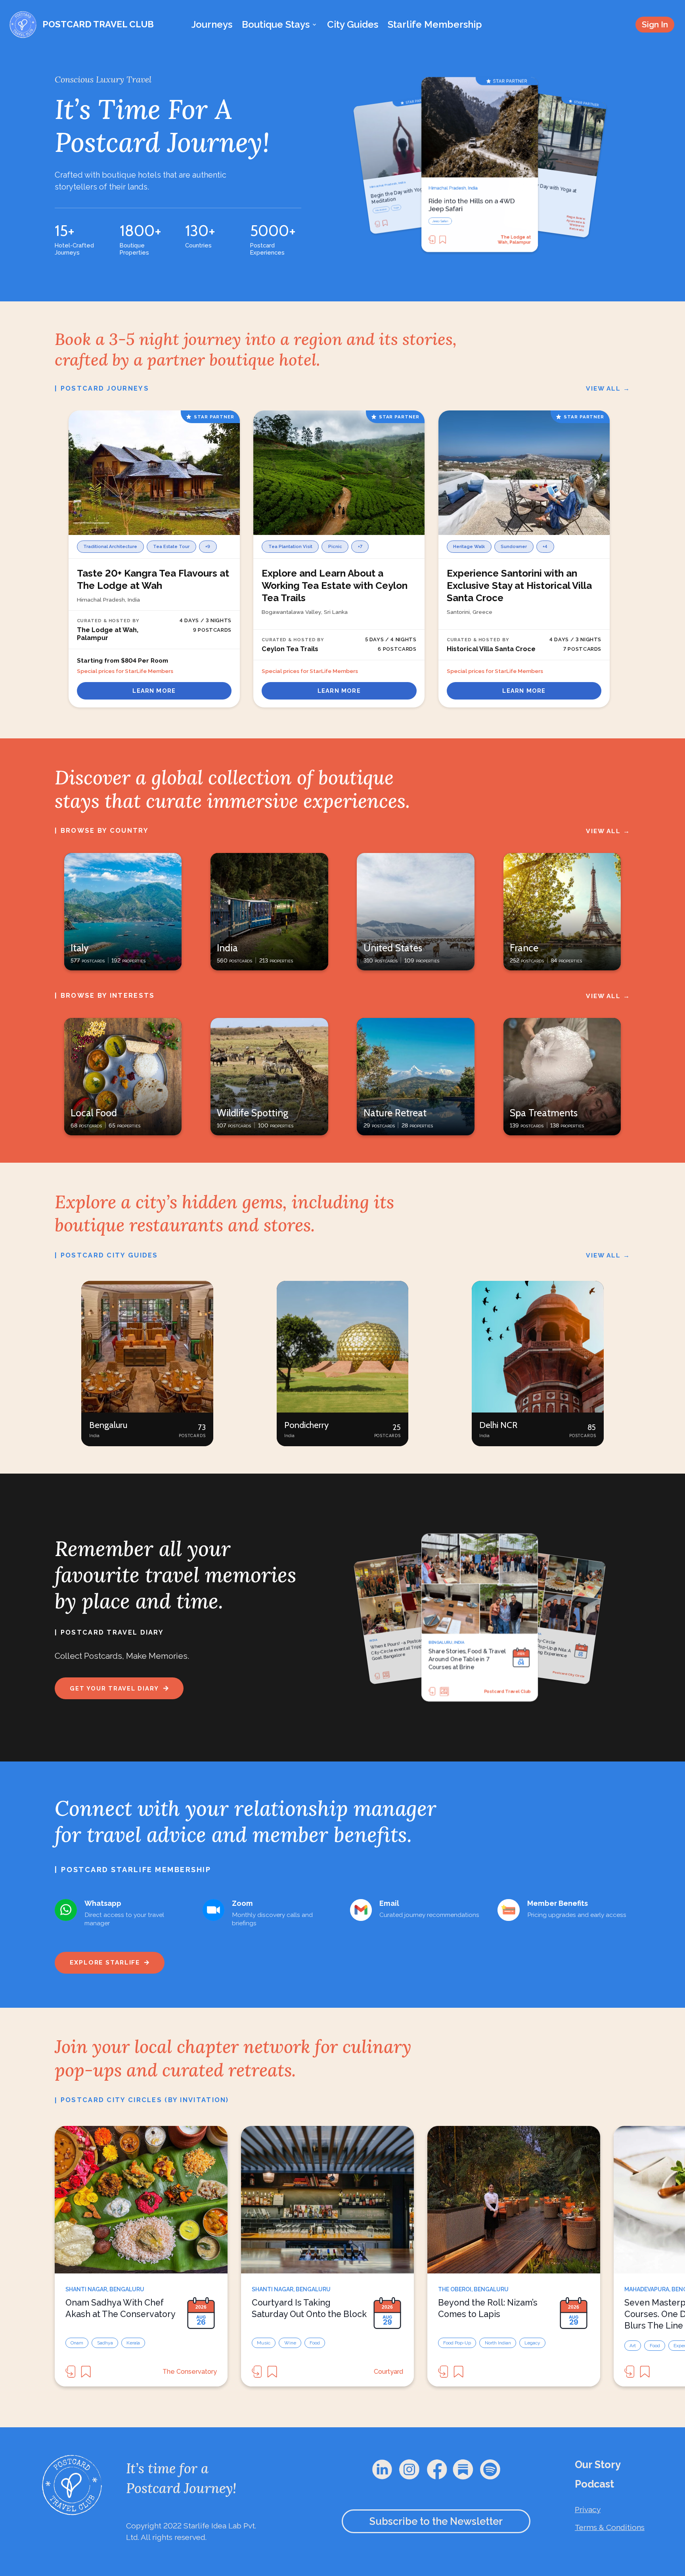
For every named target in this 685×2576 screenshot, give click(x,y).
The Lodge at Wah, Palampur (572, 223)
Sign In (655, 24)
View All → (608, 388)
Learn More (154, 691)
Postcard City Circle (509, 1691)
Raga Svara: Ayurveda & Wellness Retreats (518, 240)
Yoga (435, 216)
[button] (147, 1364)
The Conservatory (190, 2372)
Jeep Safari (381, 210)
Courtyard (388, 2372)
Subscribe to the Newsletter (436, 2521)
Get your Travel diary (114, 1688)
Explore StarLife (105, 1962)
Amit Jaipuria (574, 1675)
